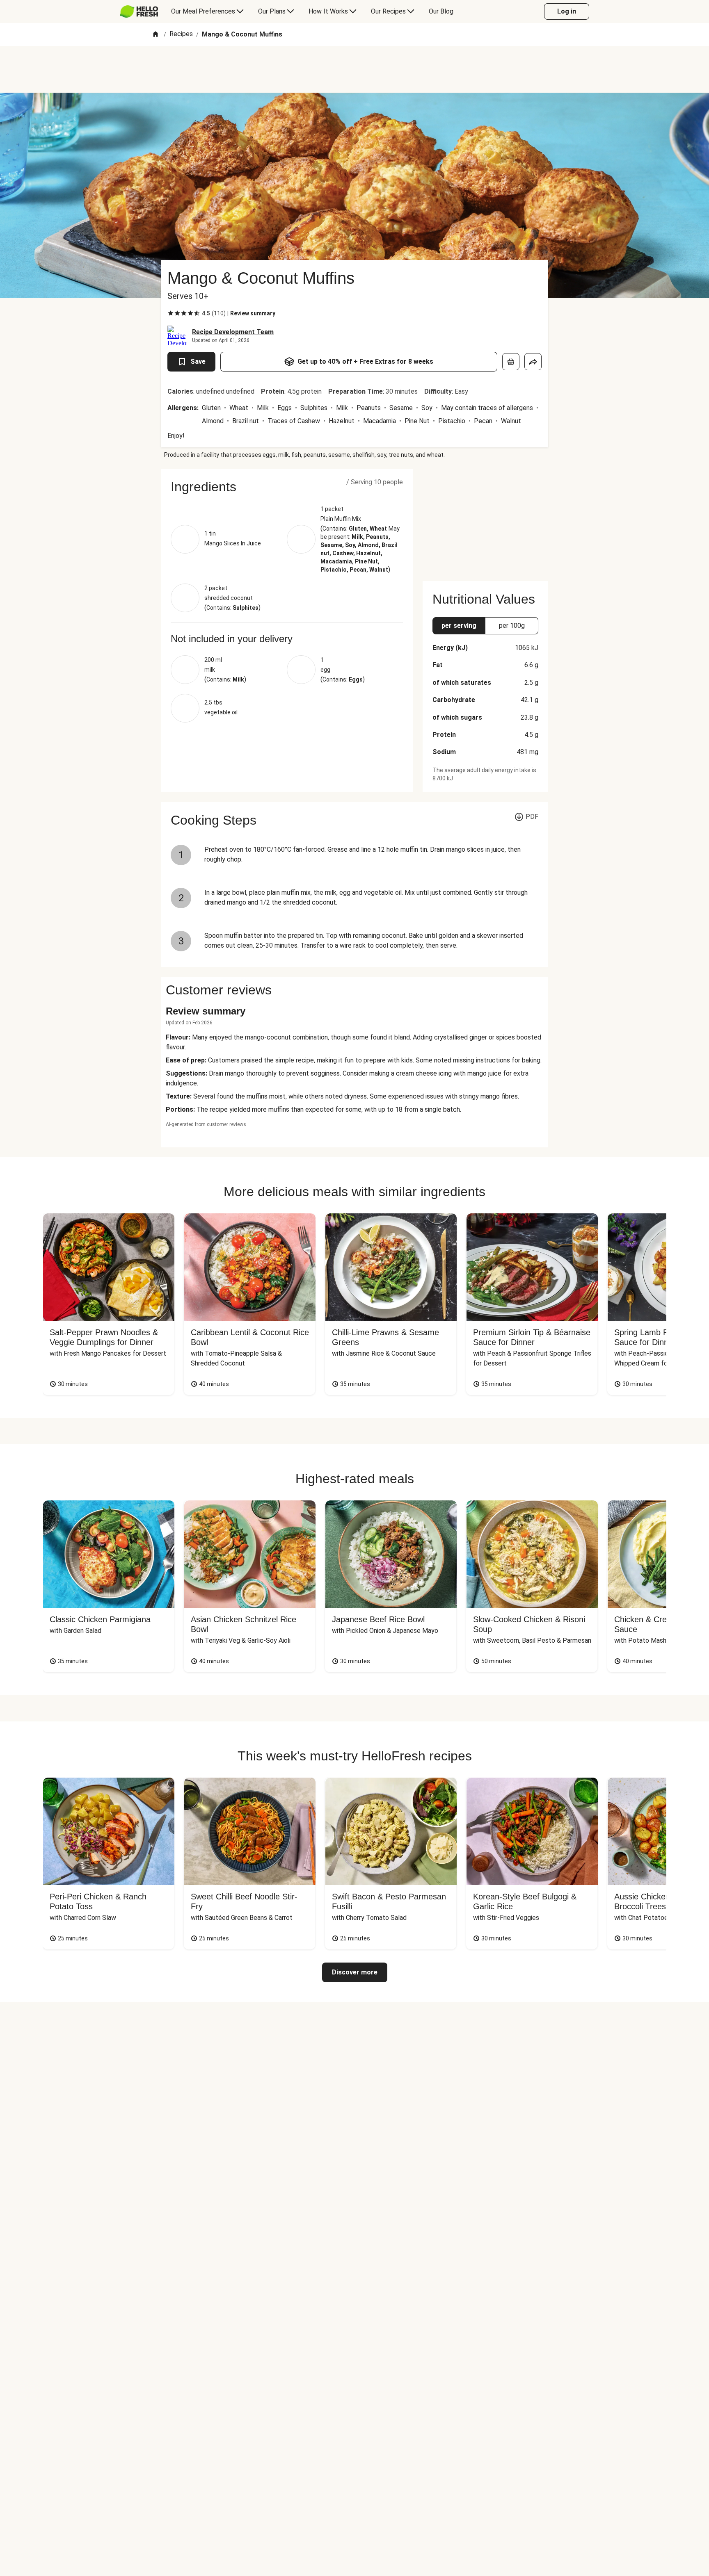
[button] (287, 487)
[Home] (156, 35)
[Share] (533, 362)
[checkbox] (171, 313)
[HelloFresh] (139, 11)
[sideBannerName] (485, 520)
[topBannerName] (354, 69)
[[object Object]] (511, 362)
